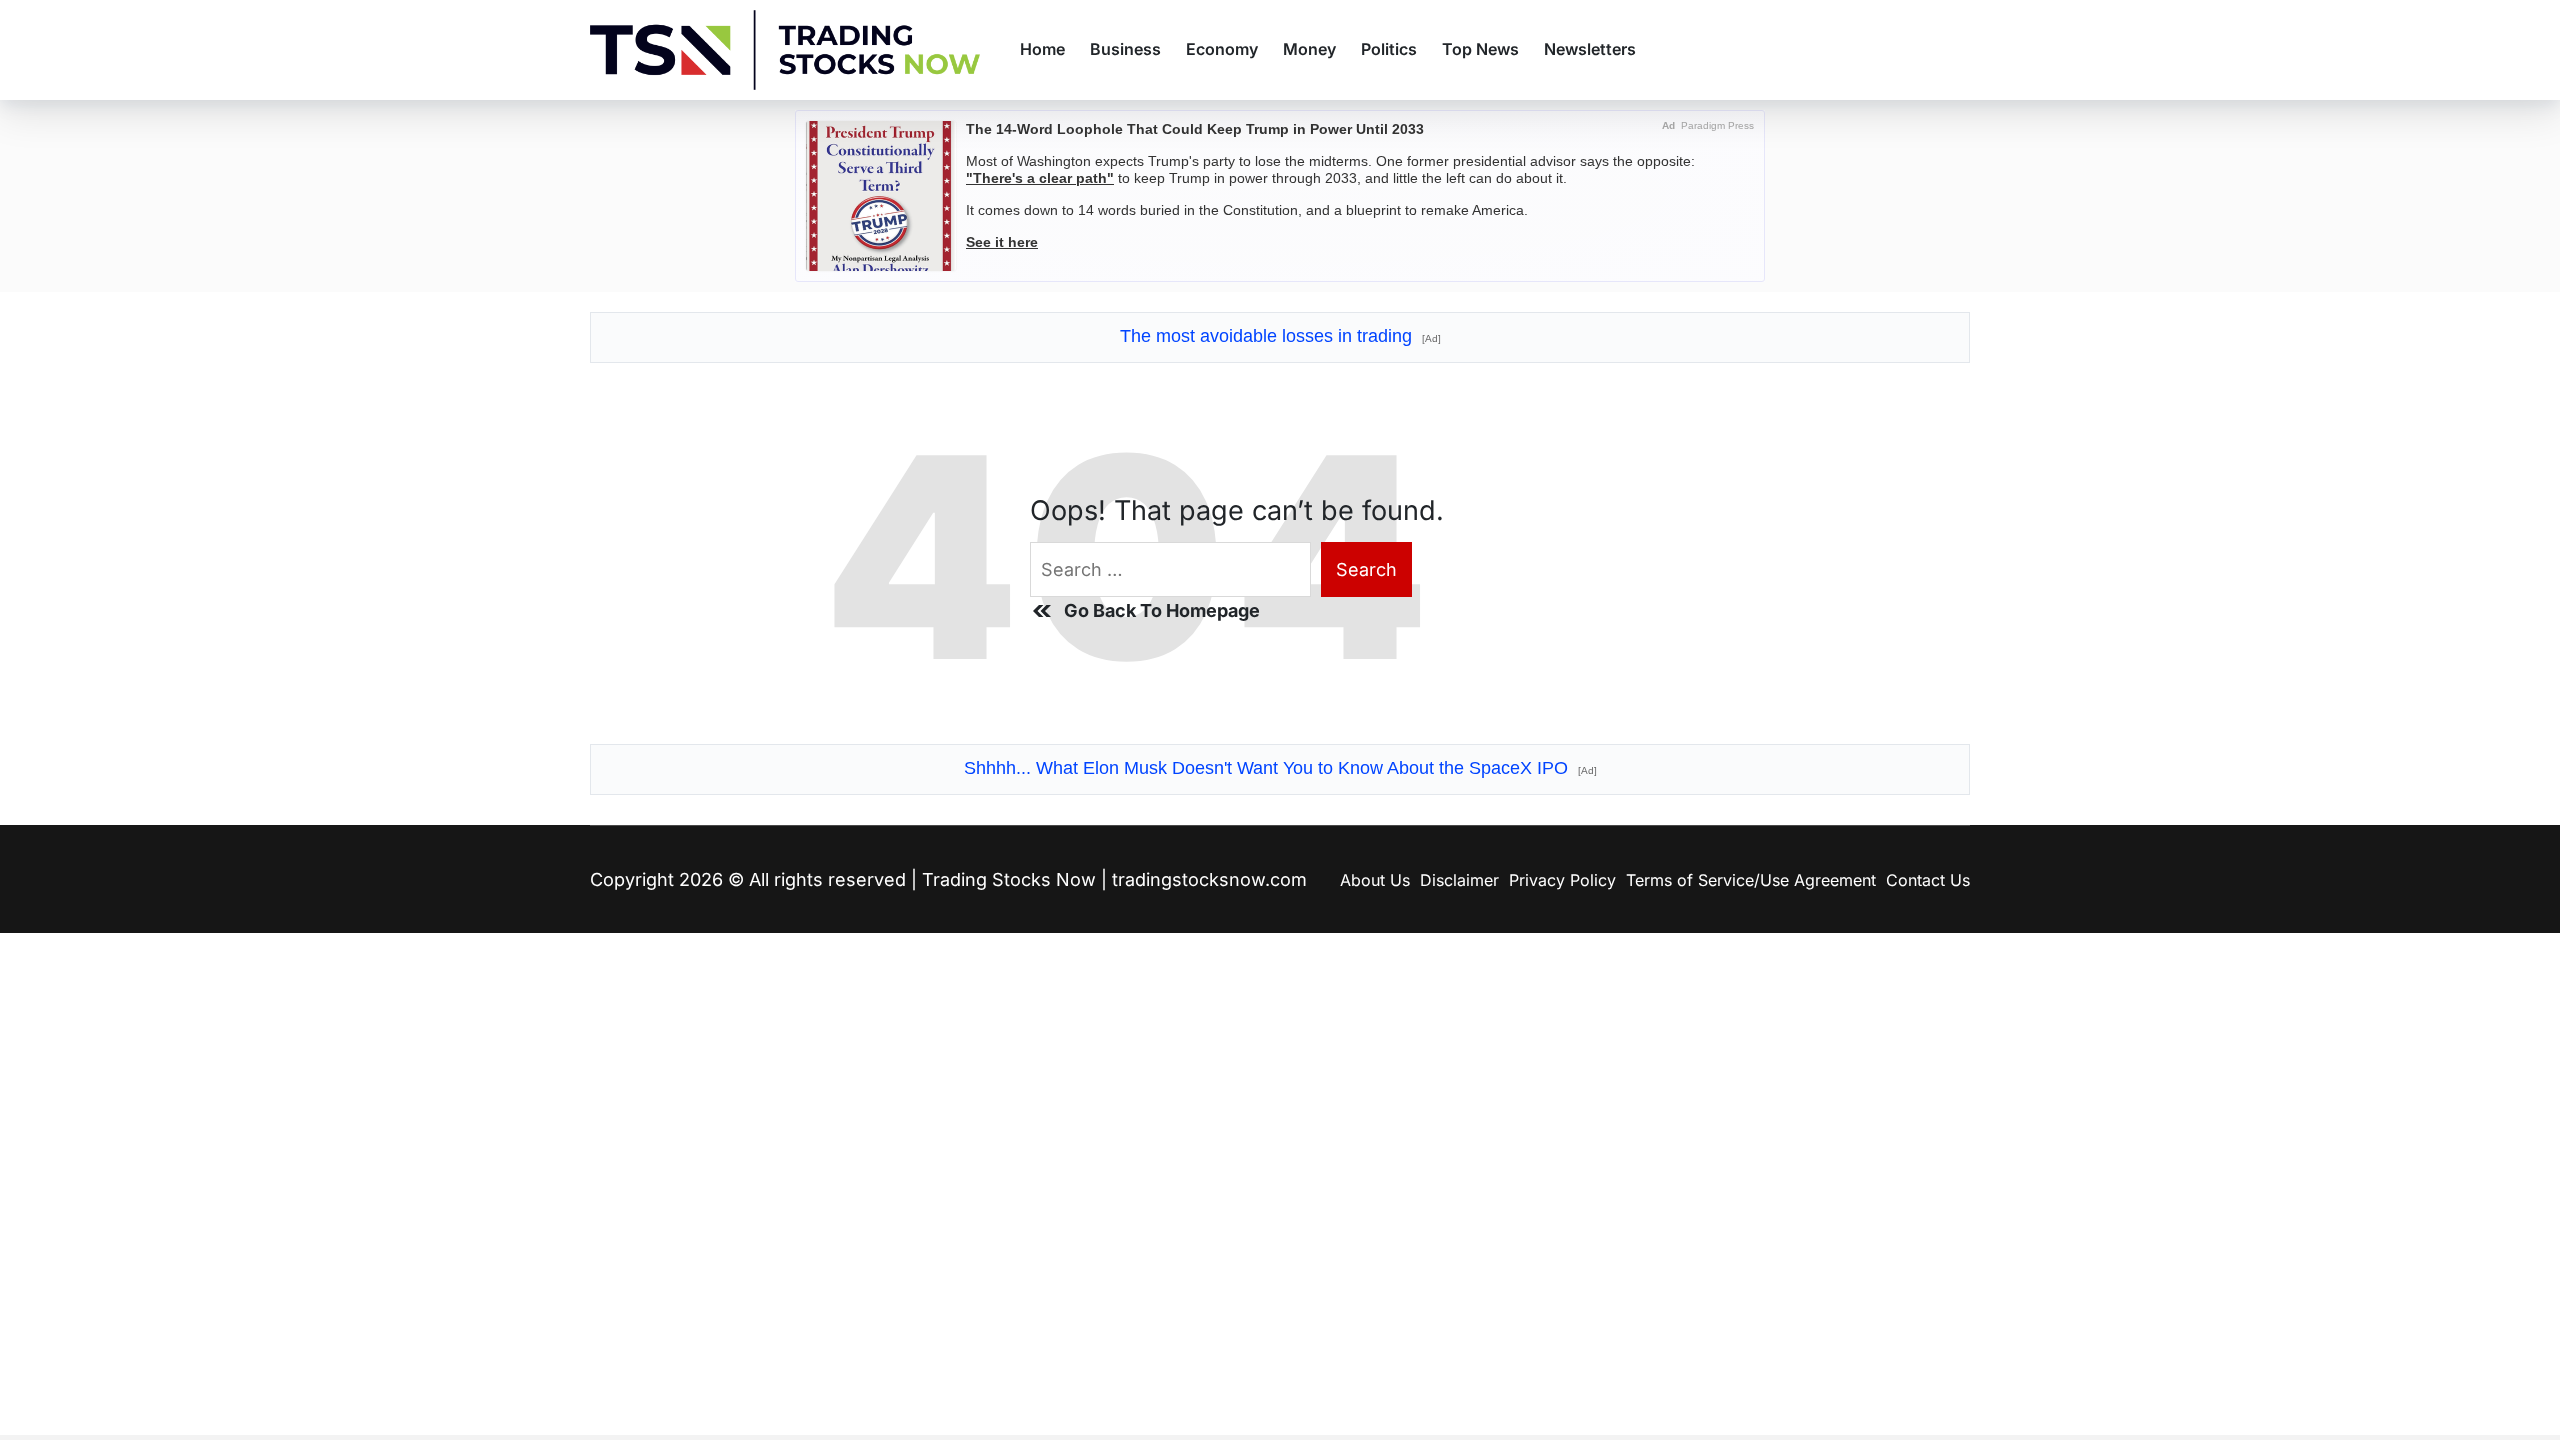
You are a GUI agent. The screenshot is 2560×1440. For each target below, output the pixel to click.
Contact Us (1928, 880)
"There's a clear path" (1040, 178)
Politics (1389, 49)
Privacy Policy (1562, 880)
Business (1125, 49)
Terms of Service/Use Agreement (1751, 880)
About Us (1375, 880)
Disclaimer (1459, 880)
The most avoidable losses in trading (1280, 336)
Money (1309, 49)
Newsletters (1590, 49)
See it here (1002, 242)
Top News (1480, 49)
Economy (1222, 49)
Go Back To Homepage (1162, 610)
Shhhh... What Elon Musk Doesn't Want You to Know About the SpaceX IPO (1280, 768)
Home (1042, 49)
